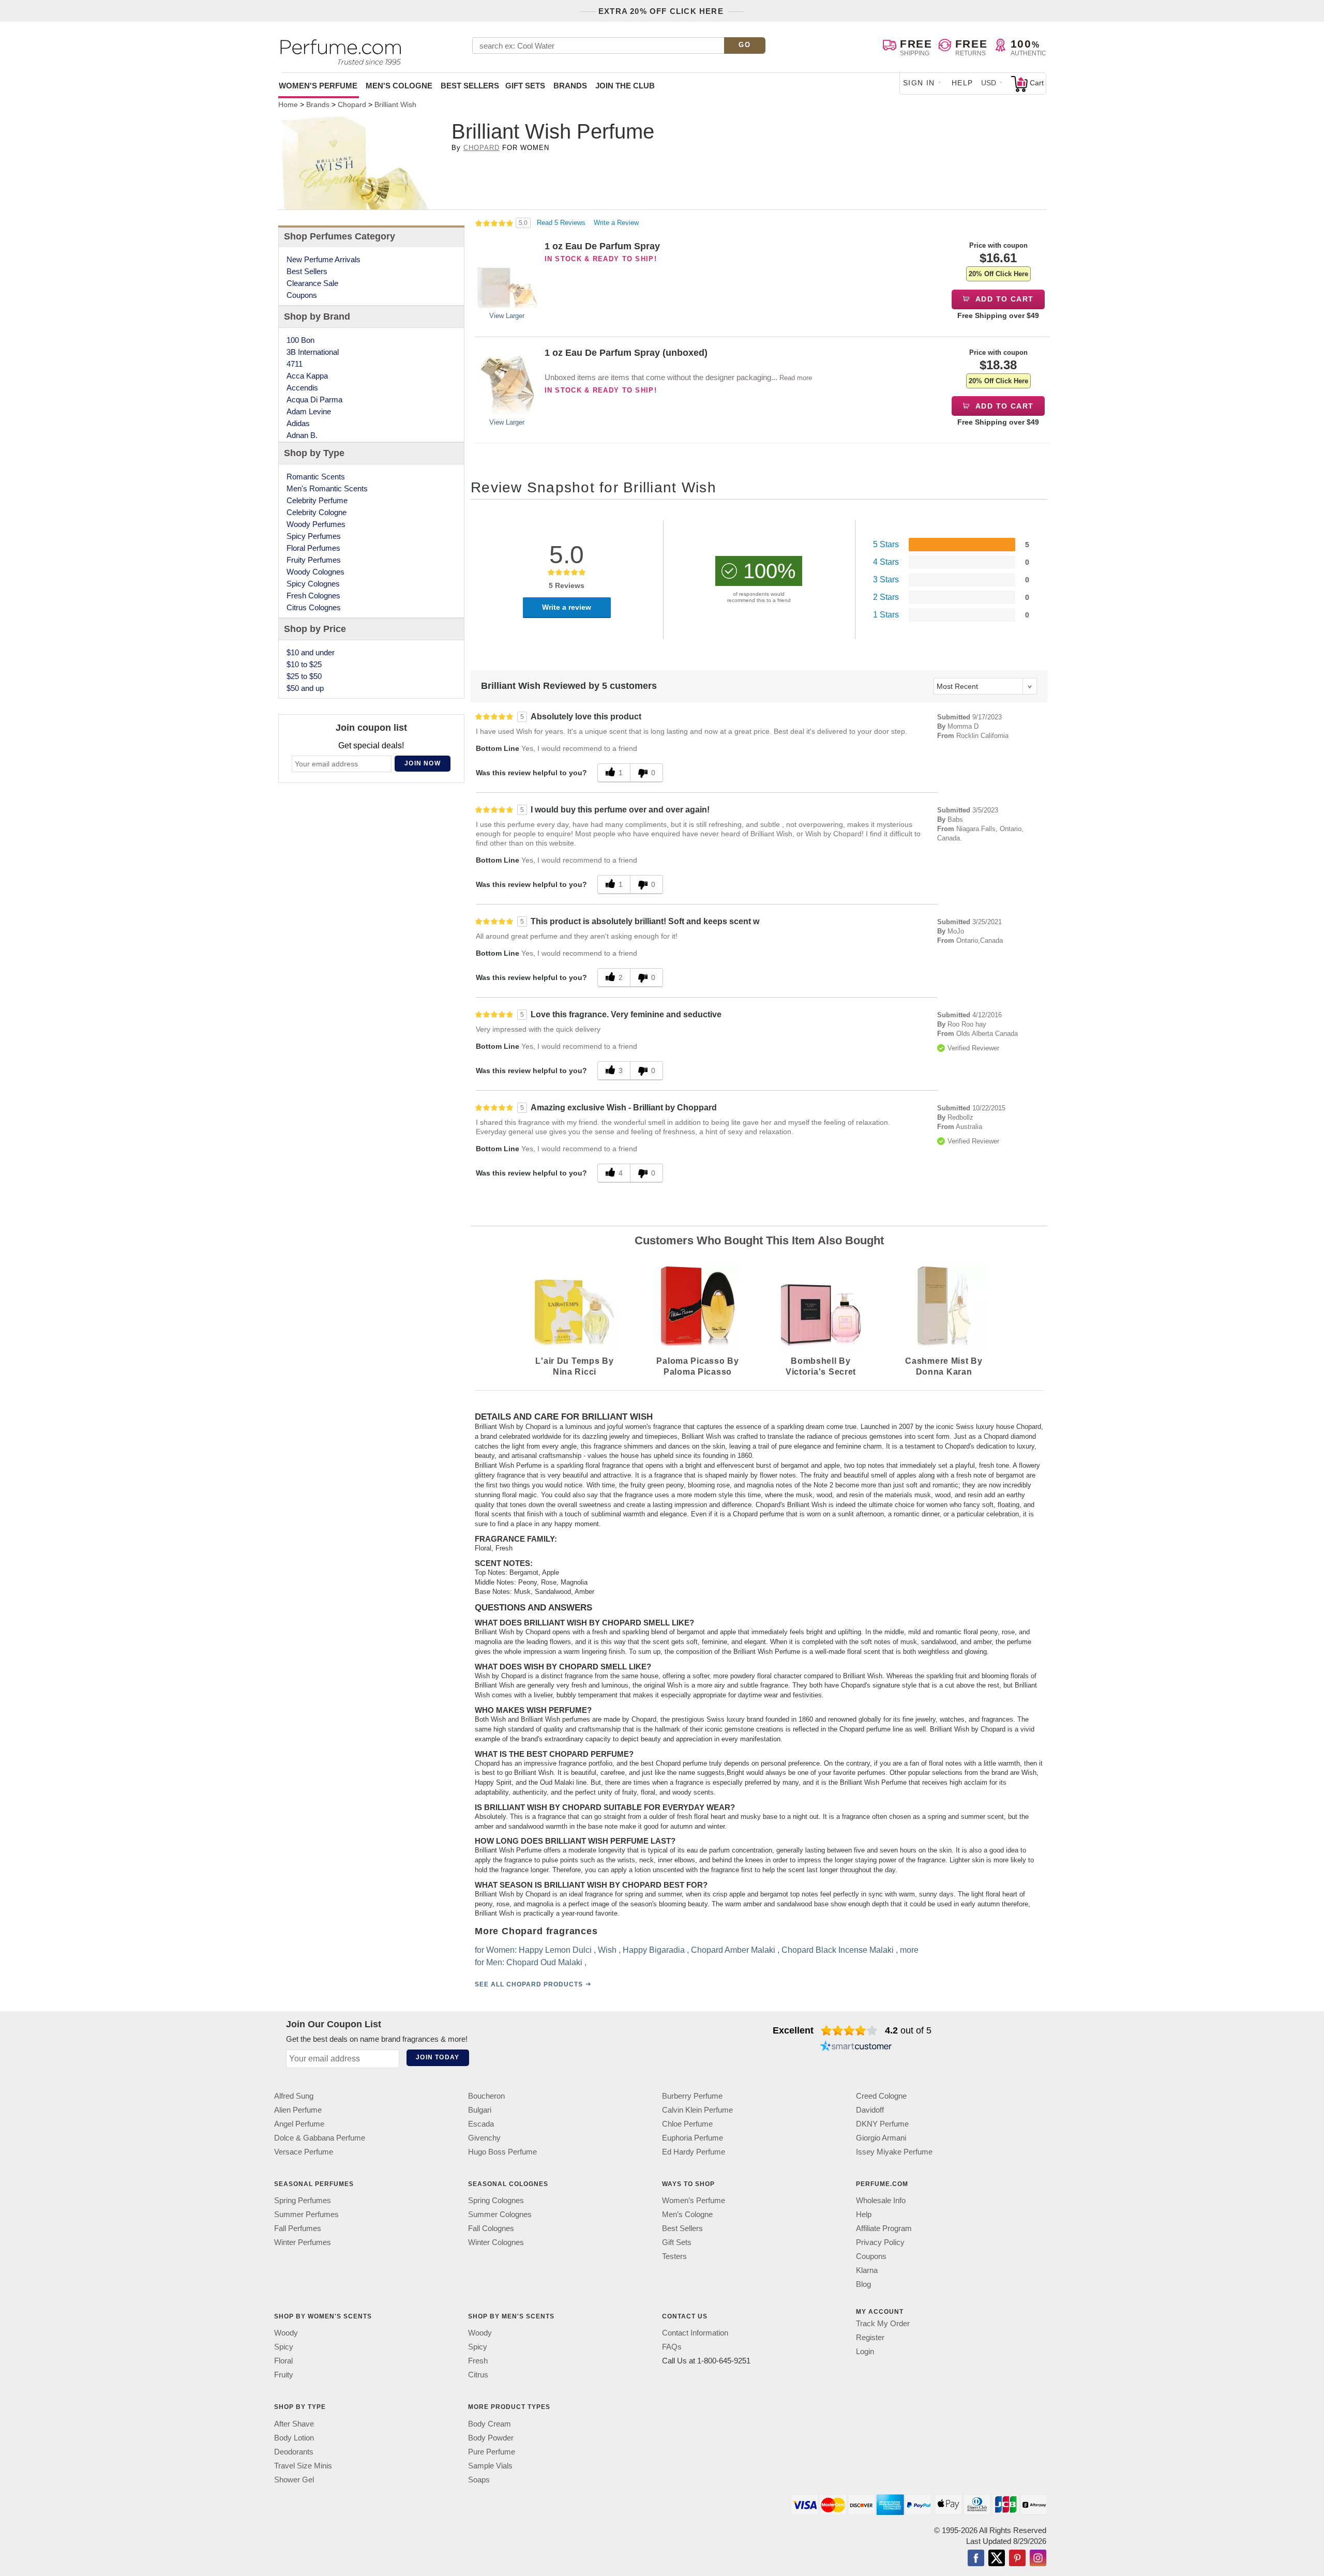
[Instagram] (1038, 2559)
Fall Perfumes (298, 2228)
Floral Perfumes (313, 548)
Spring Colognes (496, 2200)
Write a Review (616, 223)
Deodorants (294, 2452)
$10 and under (311, 652)
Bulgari (480, 2110)
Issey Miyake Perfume (894, 2152)
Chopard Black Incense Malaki (838, 1950)
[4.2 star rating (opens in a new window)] (849, 2030)
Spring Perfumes (303, 2200)
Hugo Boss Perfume (502, 2152)
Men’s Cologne (687, 2214)
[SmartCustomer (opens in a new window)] (856, 2047)
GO (744, 45)
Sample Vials (490, 2466)
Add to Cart (1004, 299)
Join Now (423, 763)
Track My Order (883, 2323)
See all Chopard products (529, 1985)
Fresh (478, 2361)
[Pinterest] (1017, 2559)
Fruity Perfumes (314, 560)
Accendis (302, 388)
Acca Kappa (307, 376)
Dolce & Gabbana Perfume (320, 2138)
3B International (313, 352)
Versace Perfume (304, 2152)
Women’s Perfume (694, 2200)
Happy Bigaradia (654, 1950)
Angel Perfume (299, 2124)
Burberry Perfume (692, 2096)
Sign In (919, 83)
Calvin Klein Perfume (697, 2110)
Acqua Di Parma (314, 400)
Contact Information (695, 2333)
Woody (286, 2333)
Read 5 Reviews (562, 223)
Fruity (284, 2375)
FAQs (672, 2347)
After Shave (294, 2424)
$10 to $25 (304, 664)
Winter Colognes (496, 2242)
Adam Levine (309, 411)
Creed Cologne (881, 2096)
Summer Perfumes (306, 2214)
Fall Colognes (491, 2228)
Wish (607, 1950)
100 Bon (300, 340)
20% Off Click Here (998, 274)
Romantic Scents (316, 477)
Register (870, 2337)
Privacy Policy (880, 2242)
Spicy (284, 2347)
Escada (481, 2124)
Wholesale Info (881, 2200)
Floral (283, 2361)
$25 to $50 (304, 676)
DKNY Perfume (882, 2124)
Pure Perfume (492, 2452)
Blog (863, 2284)
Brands (570, 86)
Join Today (438, 2057)
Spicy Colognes (313, 584)
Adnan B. (302, 435)
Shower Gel (294, 2480)
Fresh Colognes (313, 596)
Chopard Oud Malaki (544, 1963)
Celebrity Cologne (317, 512)
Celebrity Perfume (317, 500)
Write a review (567, 607)
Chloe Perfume (687, 2124)
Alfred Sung (294, 2096)
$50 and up (305, 688)
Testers (674, 2256)
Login (865, 2351)
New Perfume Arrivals (324, 259)
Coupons (302, 295)
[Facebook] (976, 2559)
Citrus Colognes (314, 607)
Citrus (478, 2375)
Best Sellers (470, 86)
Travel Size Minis (303, 2466)
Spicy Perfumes (314, 536)
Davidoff (870, 2110)
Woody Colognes (315, 572)
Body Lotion (294, 2438)
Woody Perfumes (316, 524)
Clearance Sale (312, 283)
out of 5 (908, 2030)
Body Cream (490, 2424)
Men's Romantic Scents (327, 488)
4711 (295, 364)
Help (962, 83)
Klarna (867, 2270)
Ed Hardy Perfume (694, 2152)
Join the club (625, 86)
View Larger (507, 316)
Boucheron (486, 2096)
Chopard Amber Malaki (733, 1950)
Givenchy (484, 2138)
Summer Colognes (500, 2214)
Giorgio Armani (881, 2138)
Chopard (482, 148)
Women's (318, 86)
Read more (796, 378)
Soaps (479, 2480)
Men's (399, 86)
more (909, 1950)
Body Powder (491, 2438)
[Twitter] (997, 2559)
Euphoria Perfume (693, 2138)
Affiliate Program (884, 2228)
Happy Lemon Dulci (555, 1950)
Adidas (298, 423)
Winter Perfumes (303, 2242)
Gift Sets (525, 86)
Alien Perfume (298, 2110)
